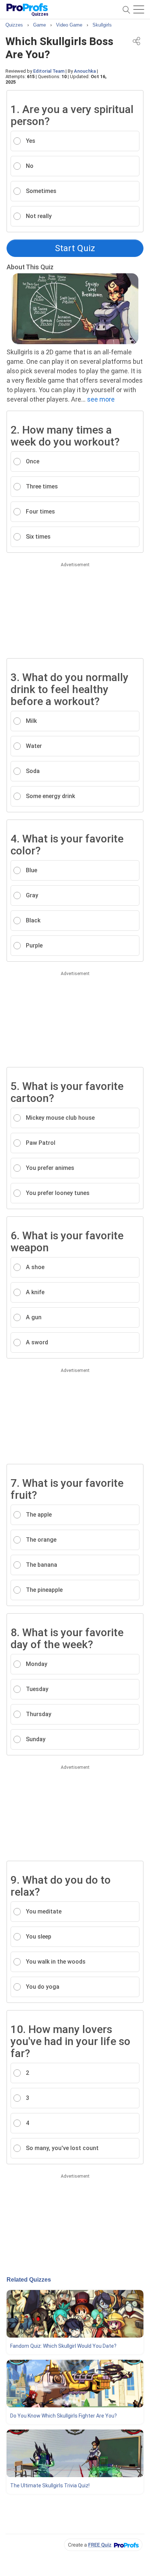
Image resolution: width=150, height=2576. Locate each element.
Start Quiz (75, 248)
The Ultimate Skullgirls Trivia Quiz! (50, 2486)
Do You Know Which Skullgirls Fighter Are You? (64, 2416)
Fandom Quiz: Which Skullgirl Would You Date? (63, 2346)
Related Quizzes (29, 2280)
